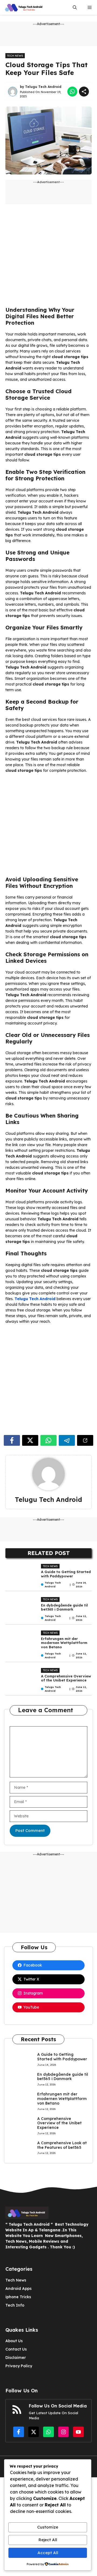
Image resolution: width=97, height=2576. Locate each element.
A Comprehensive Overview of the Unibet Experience (66, 1678)
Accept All (48, 2553)
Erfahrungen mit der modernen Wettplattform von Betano (64, 1643)
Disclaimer (16, 2358)
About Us (14, 2341)
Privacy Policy (19, 2366)
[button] (75, 7)
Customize (48, 2527)
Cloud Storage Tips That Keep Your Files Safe (46, 69)
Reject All (48, 2540)
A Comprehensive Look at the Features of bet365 (62, 2145)
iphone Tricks (18, 2297)
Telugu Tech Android (43, 87)
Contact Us (16, 2349)
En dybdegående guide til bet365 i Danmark (64, 1607)
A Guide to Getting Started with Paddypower (66, 1574)
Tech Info (15, 2305)
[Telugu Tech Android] (24, 7)
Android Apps (18, 2289)
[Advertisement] (48, 258)
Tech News (15, 56)
